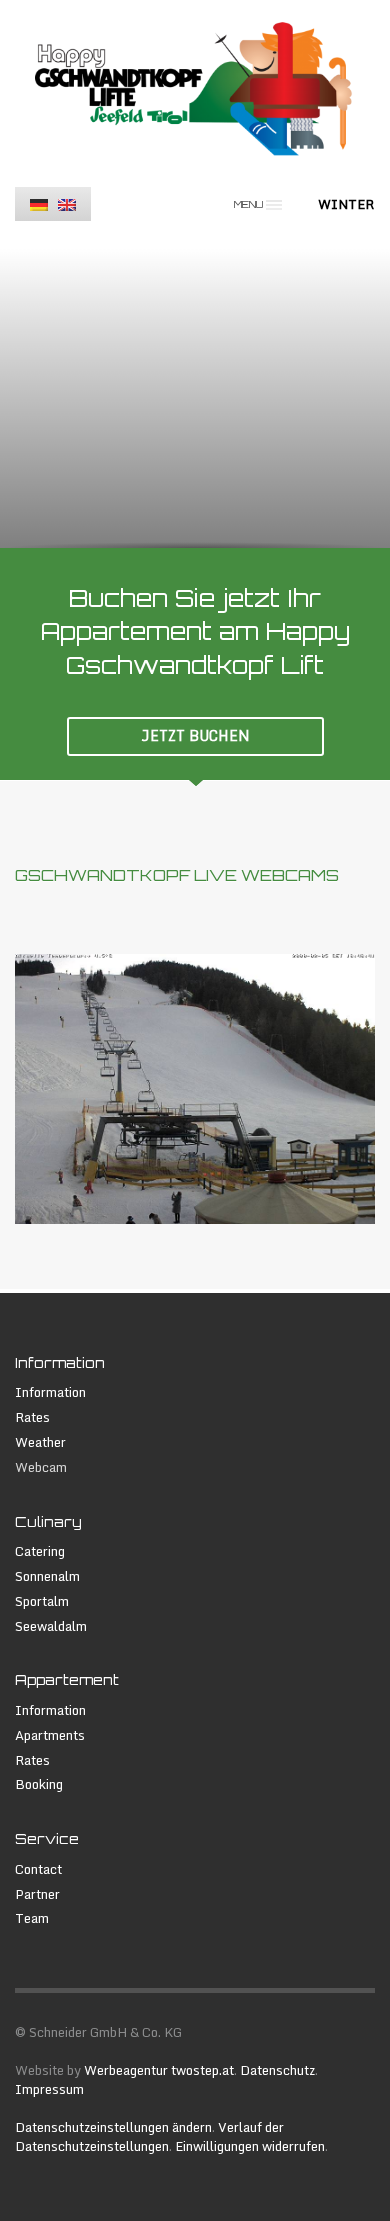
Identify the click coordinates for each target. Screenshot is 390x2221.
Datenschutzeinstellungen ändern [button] (113, 2127)
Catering (40, 1551)
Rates (32, 1417)
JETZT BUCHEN (195, 735)
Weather (40, 1442)
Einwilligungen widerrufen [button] (250, 2146)
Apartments (50, 1735)
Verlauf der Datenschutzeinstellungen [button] (149, 2136)
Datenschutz (277, 2070)
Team (32, 1918)
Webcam (41, 1467)
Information (50, 1392)
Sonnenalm (47, 1576)
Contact (38, 1869)
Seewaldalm (51, 1626)
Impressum (49, 2089)
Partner (37, 1894)
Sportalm (42, 1601)
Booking (39, 1784)
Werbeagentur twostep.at (159, 2070)
